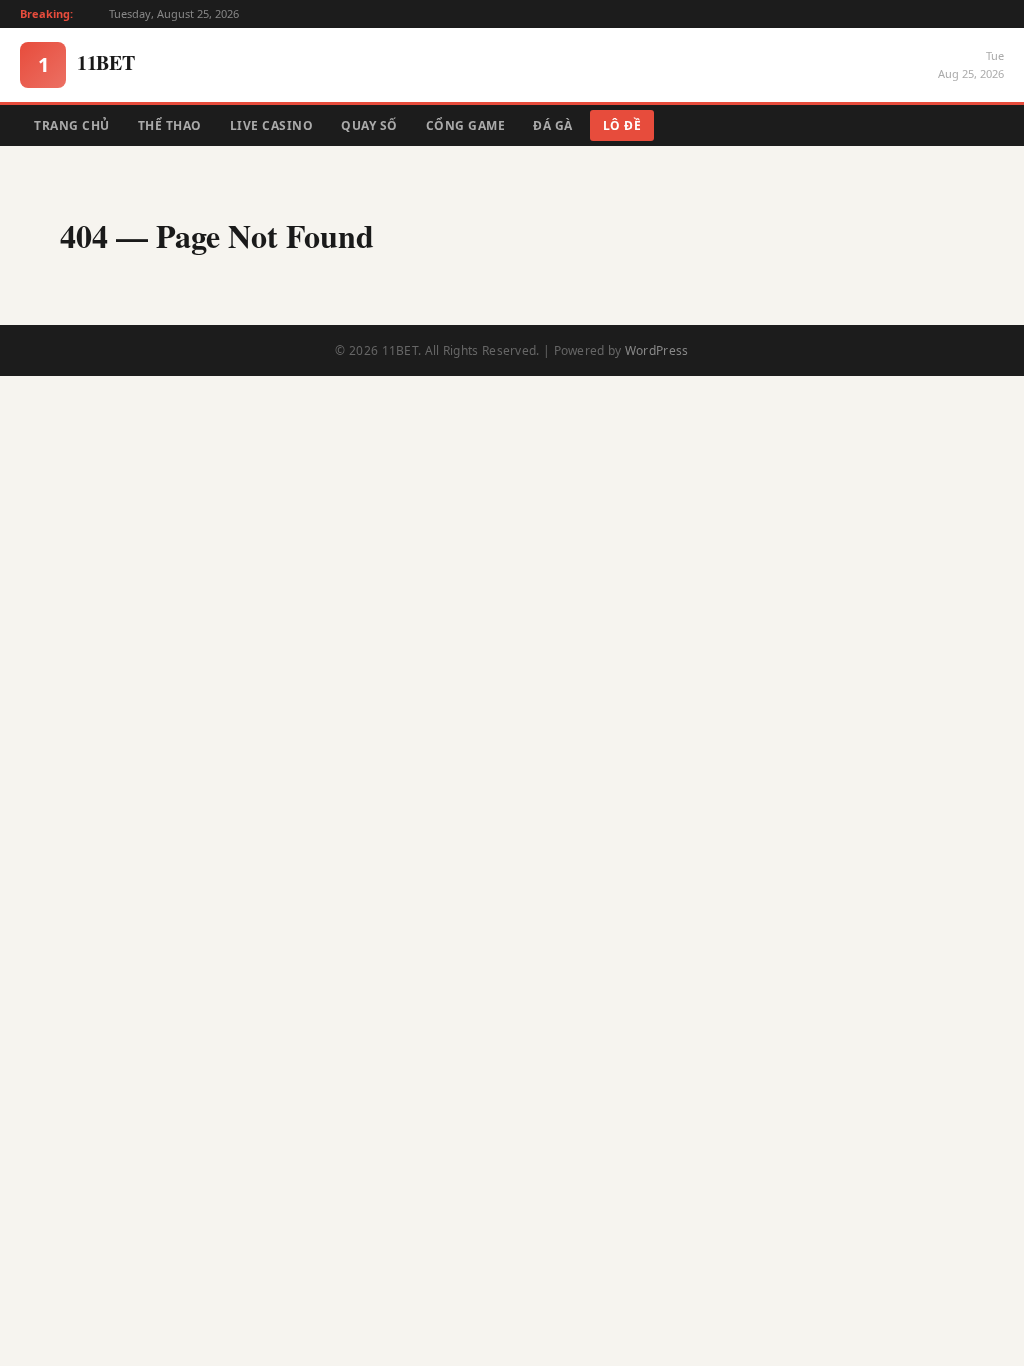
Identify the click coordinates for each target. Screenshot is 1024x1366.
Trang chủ (72, 125)
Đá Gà (553, 125)
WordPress (657, 350)
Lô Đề (622, 125)
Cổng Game (466, 125)
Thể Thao (170, 125)
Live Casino (272, 125)
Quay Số (369, 125)
